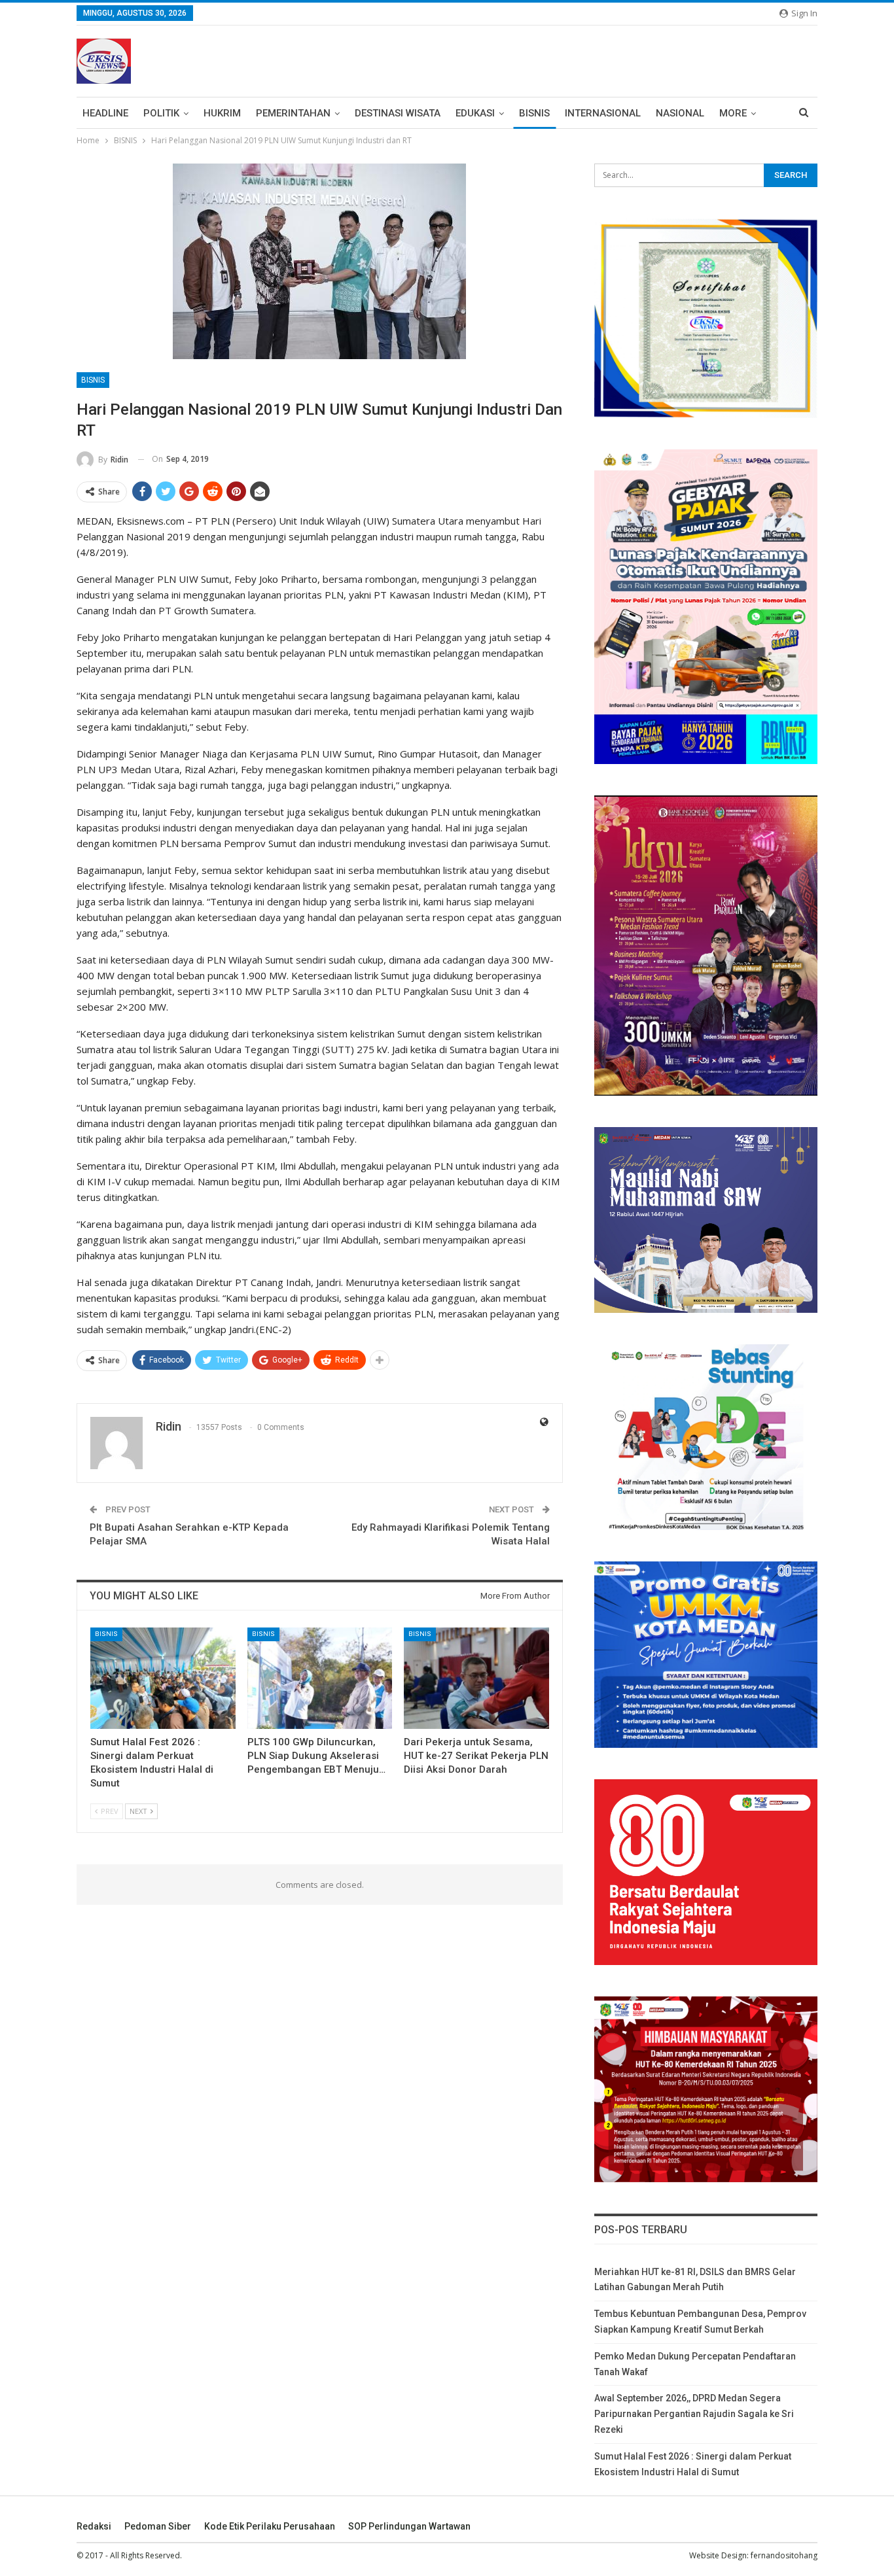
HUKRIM (222, 113)
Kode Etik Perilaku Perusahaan (270, 2526)
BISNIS (534, 113)
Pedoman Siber (158, 2526)
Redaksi (94, 2526)
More (733, 113)
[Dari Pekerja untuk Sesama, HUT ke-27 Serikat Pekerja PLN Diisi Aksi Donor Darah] (476, 1678)
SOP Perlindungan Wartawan (409, 2526)
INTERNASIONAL (603, 113)
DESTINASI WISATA (398, 113)
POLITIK (161, 113)
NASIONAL (680, 113)
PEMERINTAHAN (293, 113)
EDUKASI (475, 113)
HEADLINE (105, 113)
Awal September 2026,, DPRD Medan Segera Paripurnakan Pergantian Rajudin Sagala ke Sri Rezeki (694, 2414)
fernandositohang (784, 2555)
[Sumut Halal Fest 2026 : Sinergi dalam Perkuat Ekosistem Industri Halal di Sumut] (163, 1678)
